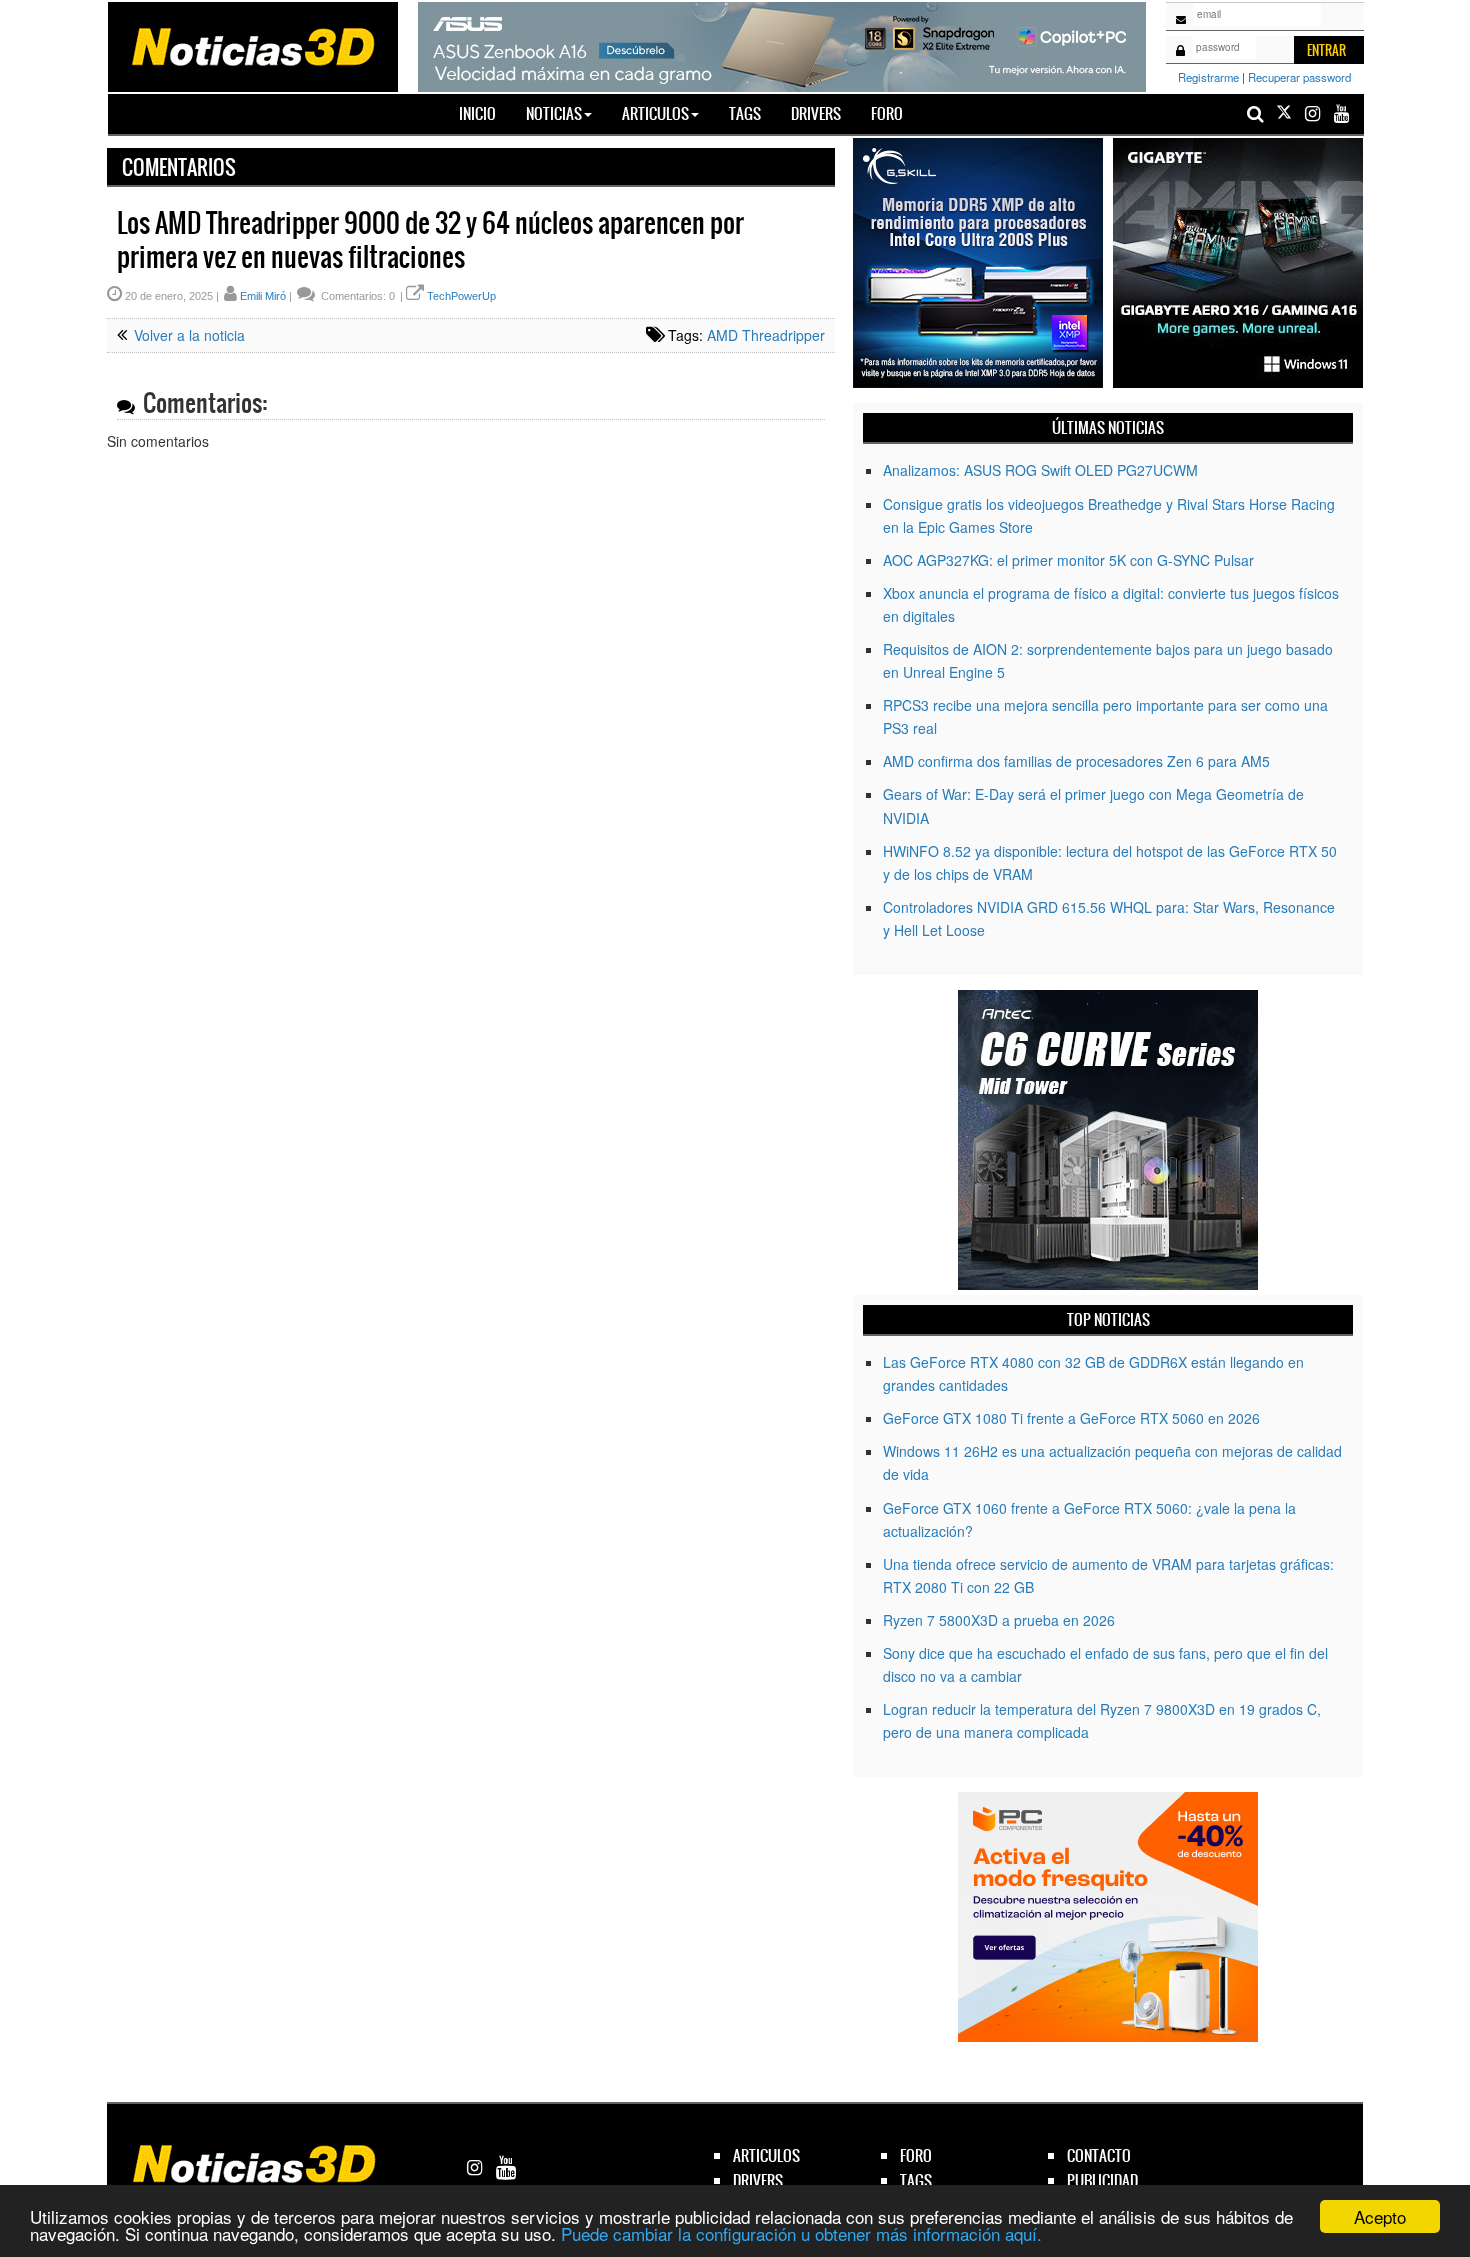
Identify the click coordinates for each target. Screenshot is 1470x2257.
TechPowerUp (461, 296)
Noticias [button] (554, 113)
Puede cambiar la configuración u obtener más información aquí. (801, 2233)
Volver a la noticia (187, 335)
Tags (745, 113)
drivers (758, 2180)
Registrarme (1208, 77)
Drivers (816, 113)
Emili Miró (263, 296)
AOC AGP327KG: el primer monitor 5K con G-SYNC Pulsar (1068, 560)
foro (916, 2155)
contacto (1099, 2155)
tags (916, 2180)
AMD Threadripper (766, 335)
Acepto (1380, 2216)
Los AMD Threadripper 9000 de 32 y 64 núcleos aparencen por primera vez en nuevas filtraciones (430, 240)
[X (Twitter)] (1284, 113)
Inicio (485, 113)
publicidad (1102, 2180)
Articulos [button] (655, 113)
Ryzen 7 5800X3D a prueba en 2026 (999, 1620)
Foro (887, 113)
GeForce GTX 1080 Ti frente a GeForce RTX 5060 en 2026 (1071, 1418)
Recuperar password (1299, 77)
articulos (766, 2155)
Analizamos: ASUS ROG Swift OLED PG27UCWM (1040, 470)
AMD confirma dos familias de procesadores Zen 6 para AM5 (1076, 761)
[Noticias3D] (252, 45)
